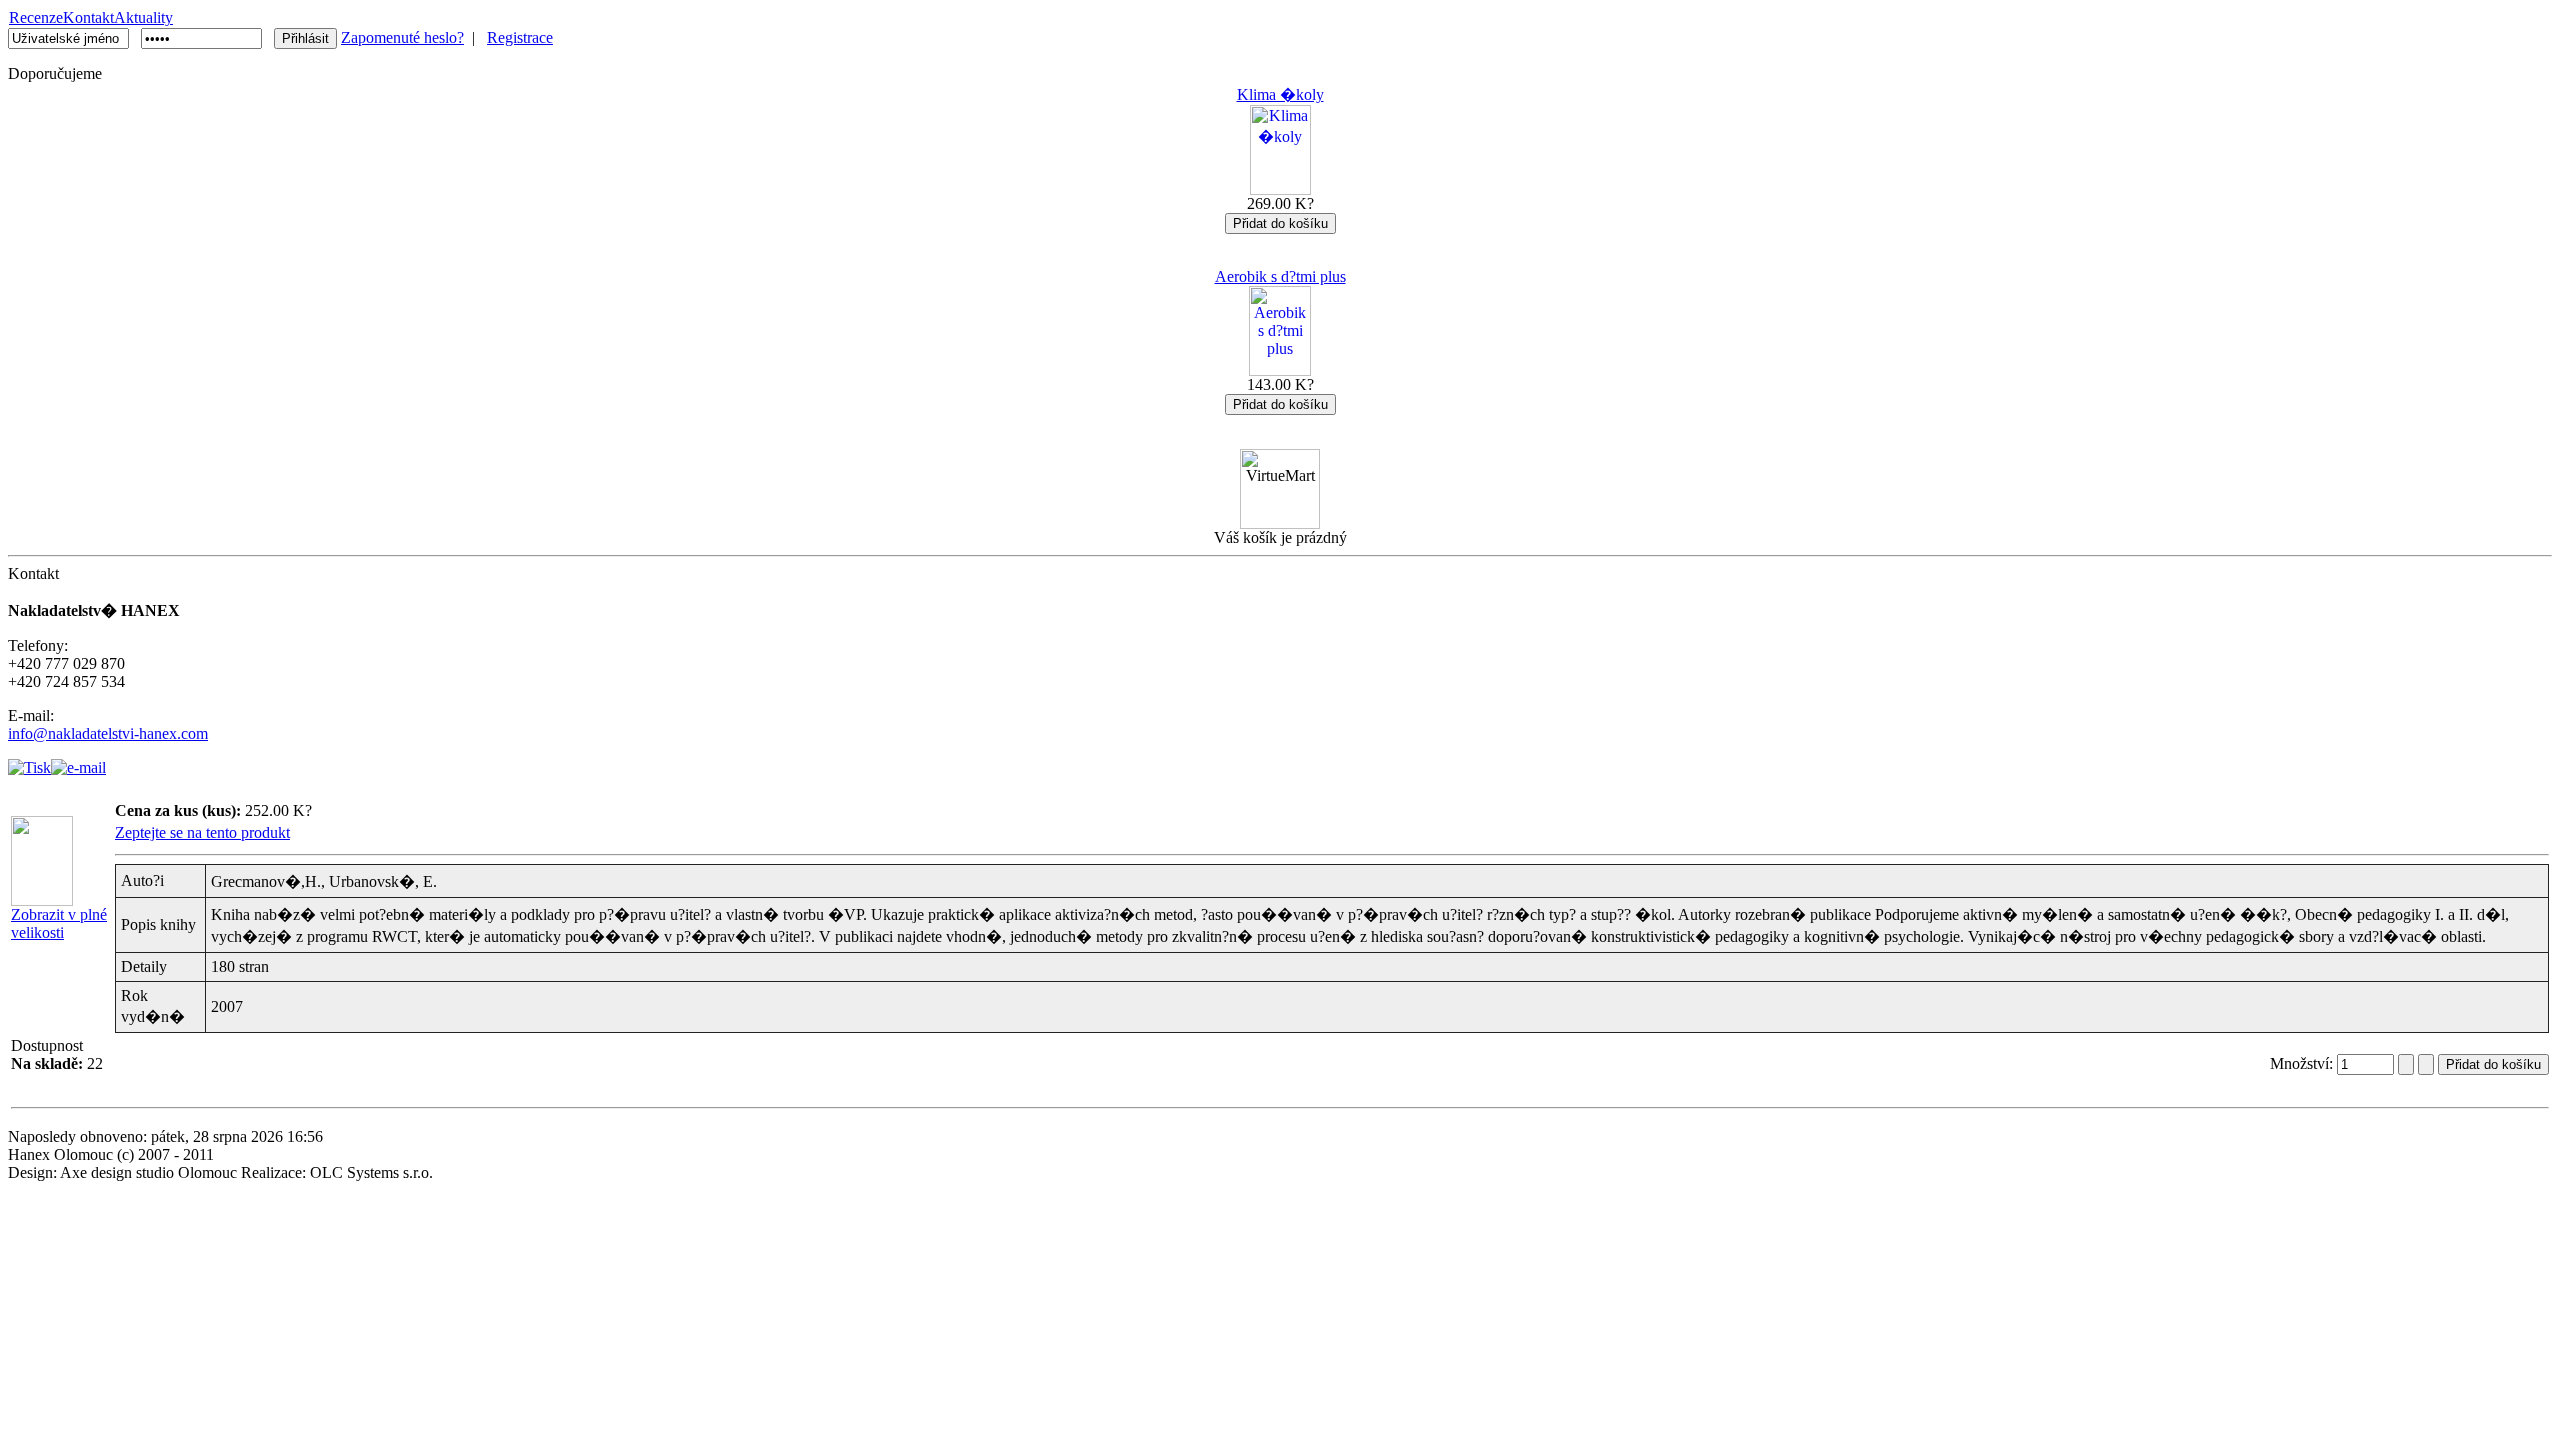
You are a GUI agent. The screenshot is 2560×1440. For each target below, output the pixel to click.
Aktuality (143, 17)
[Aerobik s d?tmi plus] (1280, 370)
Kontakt (88, 17)
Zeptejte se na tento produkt (202, 832)
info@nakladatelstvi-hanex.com (108, 733)
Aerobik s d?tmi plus (1280, 276)
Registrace (520, 37)
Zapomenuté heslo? (402, 37)
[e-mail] (78, 762)
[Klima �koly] (1280, 189)
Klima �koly (1280, 94)
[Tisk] (29, 762)
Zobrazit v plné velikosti (59, 923)
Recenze (36, 17)
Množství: (2303, 1063)
